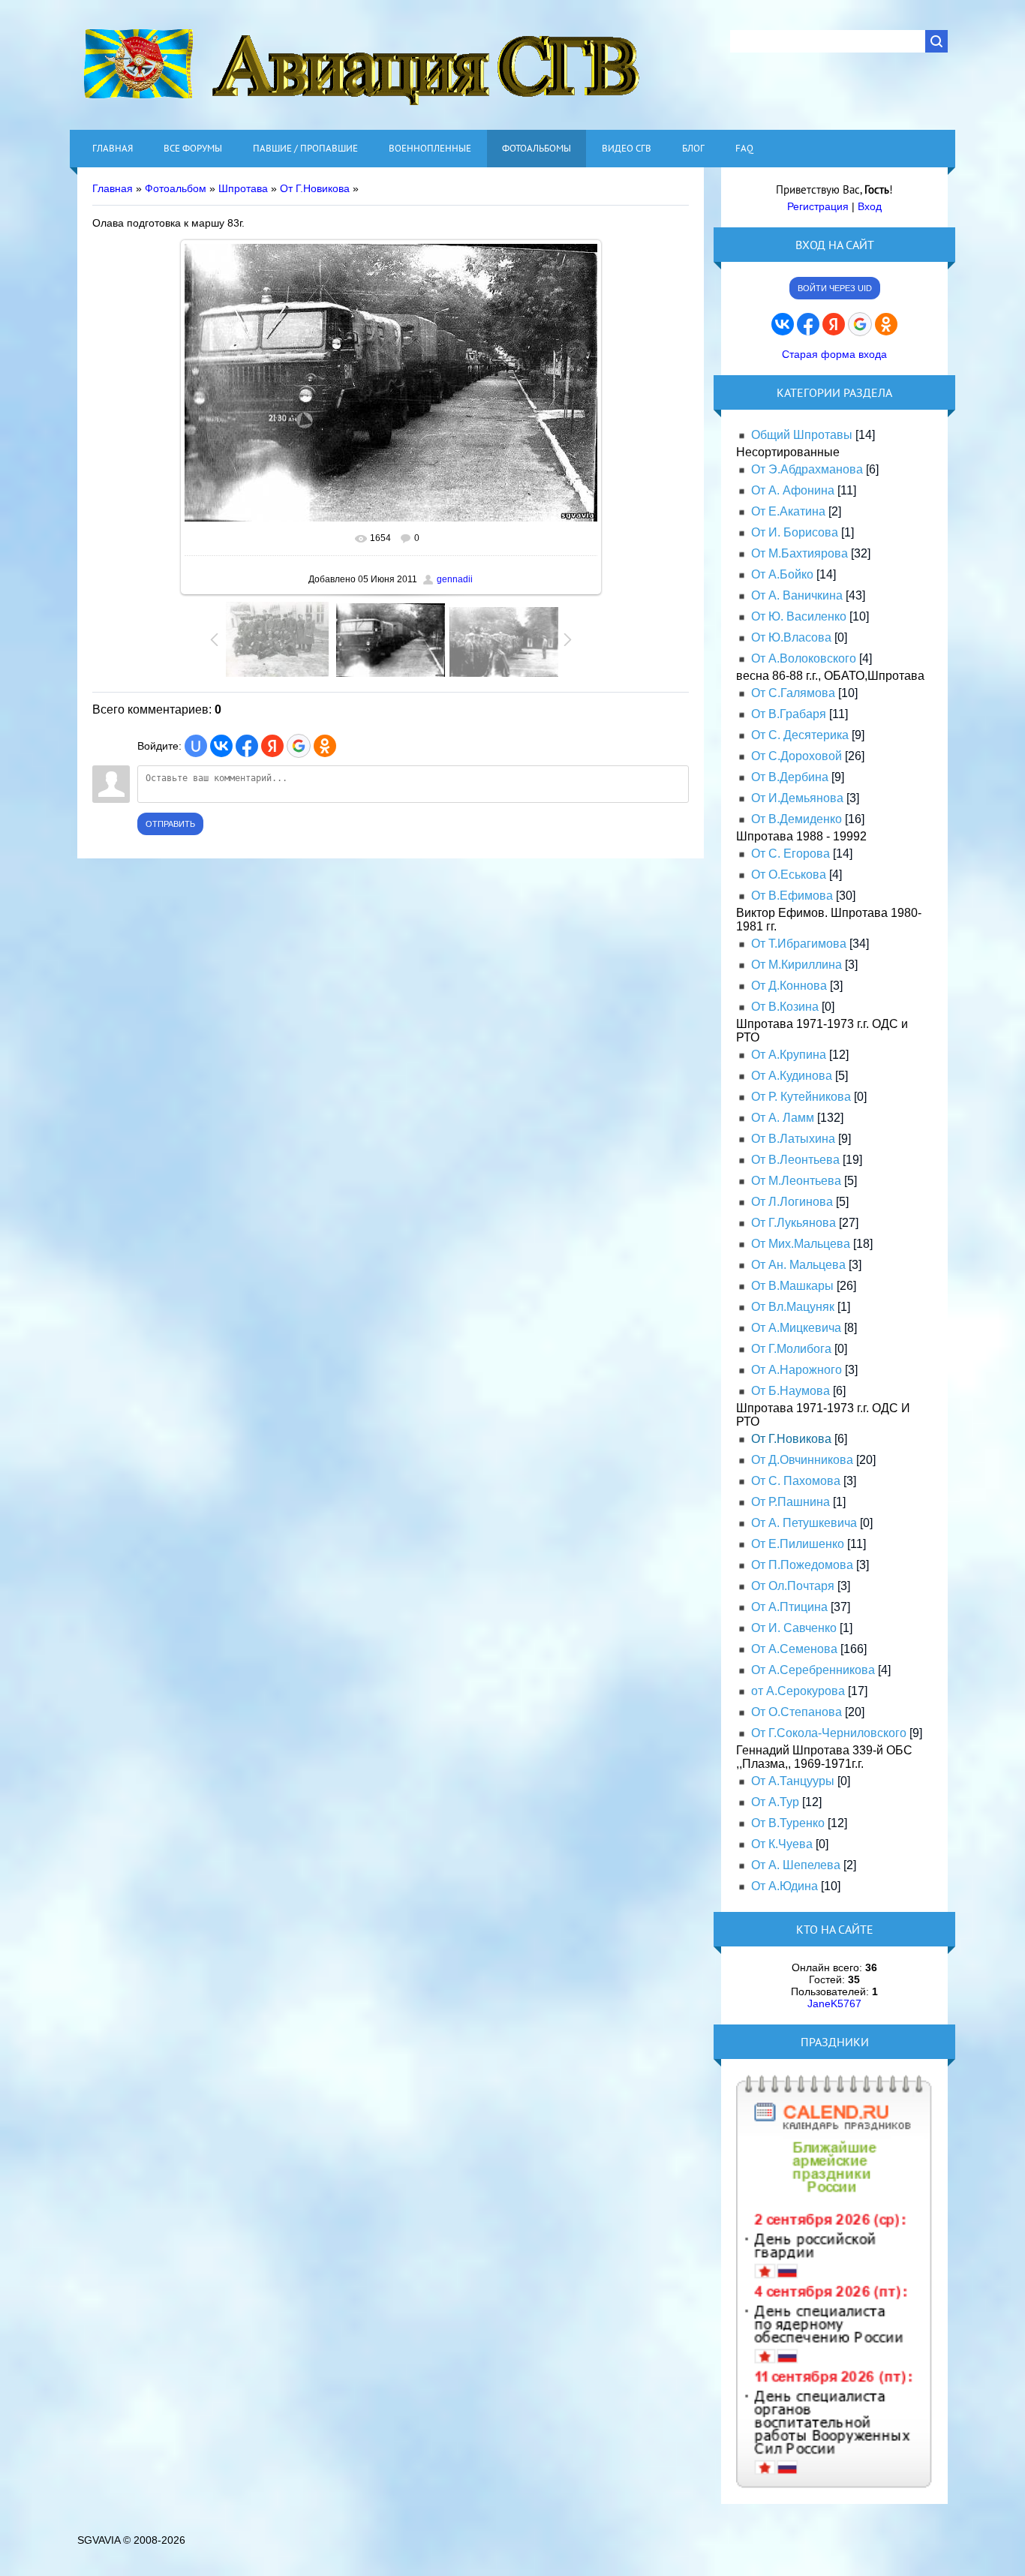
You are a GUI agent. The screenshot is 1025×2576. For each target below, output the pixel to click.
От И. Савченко (794, 1628)
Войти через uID (835, 288)
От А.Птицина (789, 1607)
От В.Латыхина (793, 1139)
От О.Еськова (789, 875)
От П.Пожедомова (802, 1565)
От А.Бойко (782, 574)
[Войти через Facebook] (247, 746)
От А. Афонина (793, 490)
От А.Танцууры (793, 1781)
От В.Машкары (792, 1286)
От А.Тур (775, 1802)
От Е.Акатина (788, 511)
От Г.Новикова (315, 188)
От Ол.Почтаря (793, 1586)
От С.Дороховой (797, 756)
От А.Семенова (794, 1649)
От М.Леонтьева (796, 1181)
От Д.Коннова (789, 986)
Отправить (170, 824)
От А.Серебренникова (813, 1670)
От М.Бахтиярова (800, 553)
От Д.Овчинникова (802, 1460)
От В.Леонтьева (795, 1160)
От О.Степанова (797, 1712)
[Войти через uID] (196, 746)
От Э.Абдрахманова (807, 469)
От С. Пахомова (796, 1481)
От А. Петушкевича (804, 1523)
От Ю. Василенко (799, 616)
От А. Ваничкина (797, 595)
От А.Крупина (789, 1055)
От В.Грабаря (789, 714)
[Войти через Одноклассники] (325, 746)
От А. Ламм (783, 1118)
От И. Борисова (795, 532)
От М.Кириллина (797, 965)
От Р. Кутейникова (801, 1097)
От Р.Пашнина (791, 1502)
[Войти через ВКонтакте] (221, 746)
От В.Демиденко (797, 819)
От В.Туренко (788, 1823)
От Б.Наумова (791, 1391)
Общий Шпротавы (802, 435)
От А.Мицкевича (796, 1328)
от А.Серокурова (798, 1691)
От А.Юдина (785, 1886)
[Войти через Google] (299, 746)
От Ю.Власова (791, 637)
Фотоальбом (176, 188)
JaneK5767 (834, 2003)
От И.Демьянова (797, 798)
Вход (870, 206)
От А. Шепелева (796, 1865)
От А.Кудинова (792, 1076)
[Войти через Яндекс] (272, 746)
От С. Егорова (791, 854)
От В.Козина (785, 1007)
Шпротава (243, 188)
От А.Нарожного (797, 1370)
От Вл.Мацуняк (793, 1307)
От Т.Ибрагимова (799, 944)
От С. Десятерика (800, 735)
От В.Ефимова (792, 896)
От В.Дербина (790, 777)
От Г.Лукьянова (794, 1223)
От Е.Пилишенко (798, 1544)
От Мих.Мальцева (801, 1244)
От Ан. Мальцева (798, 1265)
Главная (113, 188)
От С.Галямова (793, 693)
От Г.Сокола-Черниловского (829, 1733)
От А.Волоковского (804, 658)
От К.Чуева (782, 1844)
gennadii (455, 579)
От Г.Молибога (791, 1349)
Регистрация (818, 206)
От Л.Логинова (792, 1202)
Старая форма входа (834, 354)
